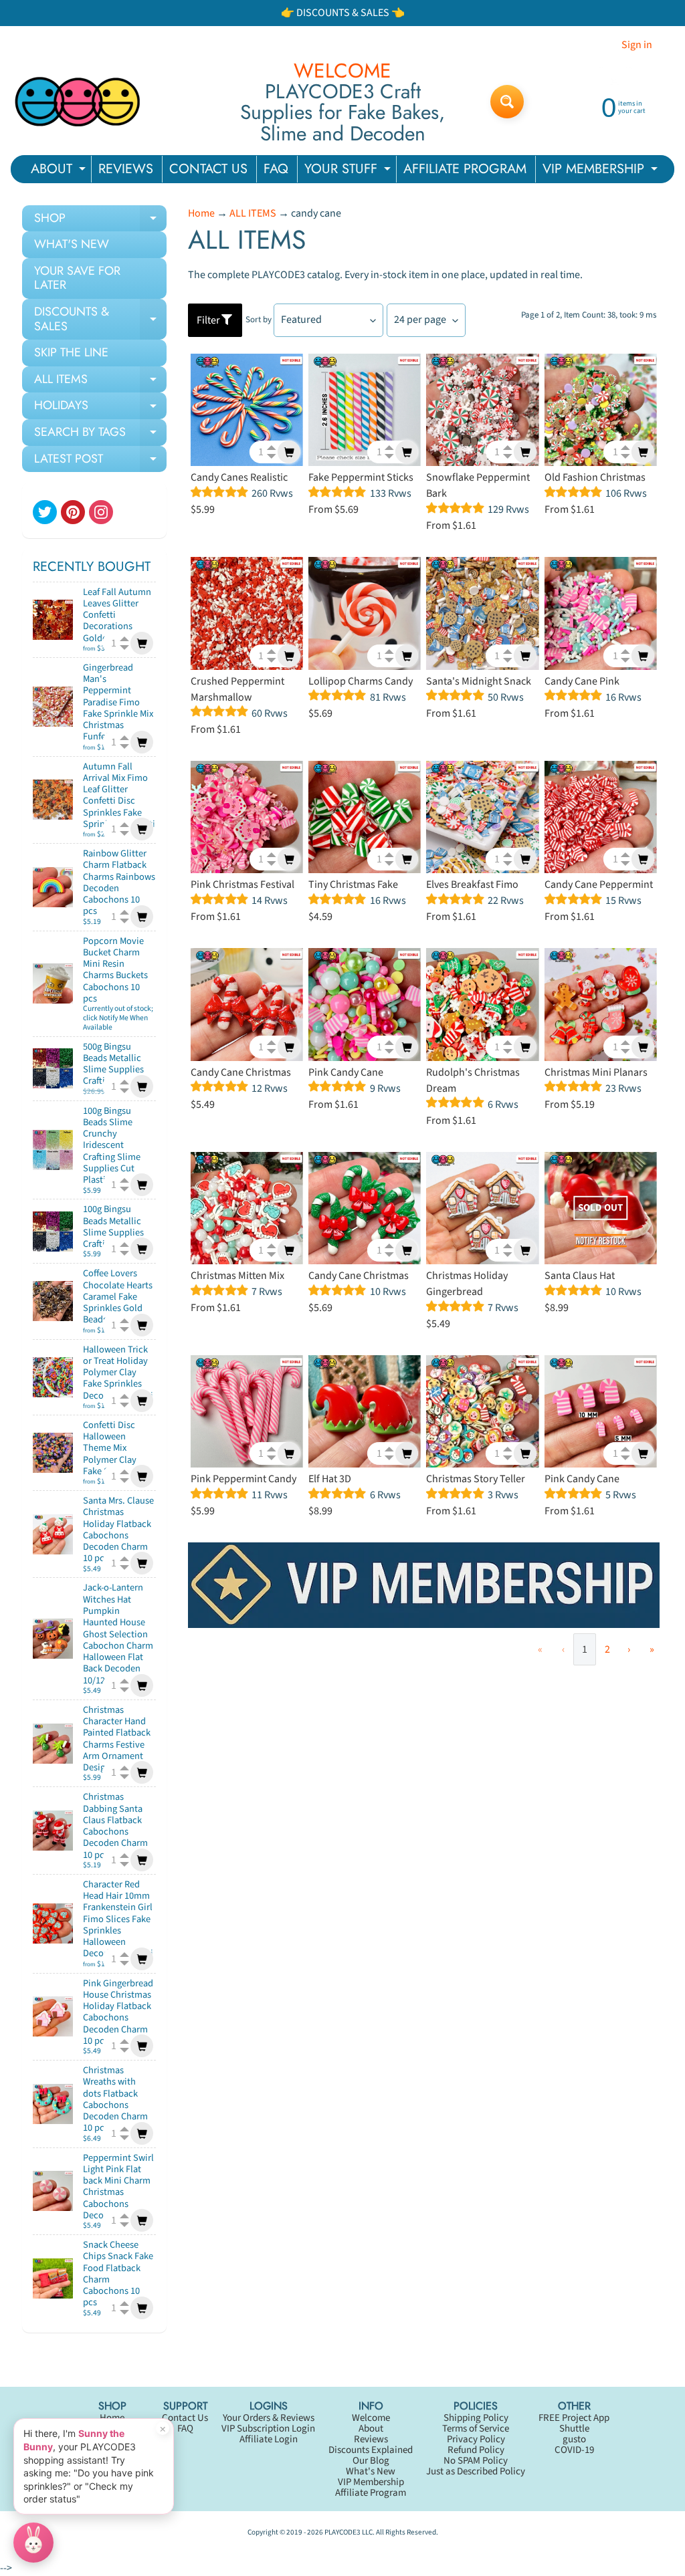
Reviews (371, 2439)
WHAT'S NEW (72, 244)
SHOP (100, 221)
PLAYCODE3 (342, 2532)
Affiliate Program (371, 2493)
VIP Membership (371, 2482)
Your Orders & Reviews (269, 2418)
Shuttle (574, 2429)
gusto (574, 2439)
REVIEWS (126, 169)
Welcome (371, 2418)
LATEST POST (100, 461)
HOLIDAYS (100, 408)
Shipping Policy (476, 2418)
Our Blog (371, 2461)
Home (201, 213)
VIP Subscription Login (268, 2429)
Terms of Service (476, 2429)
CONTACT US (208, 169)
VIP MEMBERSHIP (602, 171)
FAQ (276, 169)
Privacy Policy (476, 2439)
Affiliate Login (269, 2439)
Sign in (637, 45)
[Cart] (142, 643)
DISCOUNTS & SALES (100, 320)
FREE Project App (574, 2418)
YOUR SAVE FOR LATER (77, 278)
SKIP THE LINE (71, 352)
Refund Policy (476, 2450)
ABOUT (60, 171)
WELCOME (342, 71)
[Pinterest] (73, 512)
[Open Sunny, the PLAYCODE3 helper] (33, 2543)
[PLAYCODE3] (78, 102)
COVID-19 (574, 2450)
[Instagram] (101, 512)
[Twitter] (45, 512)
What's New (371, 2471)
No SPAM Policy (476, 2461)
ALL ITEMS (100, 382)
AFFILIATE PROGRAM (465, 169)
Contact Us (185, 2418)
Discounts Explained (371, 2450)
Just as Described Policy (476, 2471)
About (371, 2429)
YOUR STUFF (349, 171)
